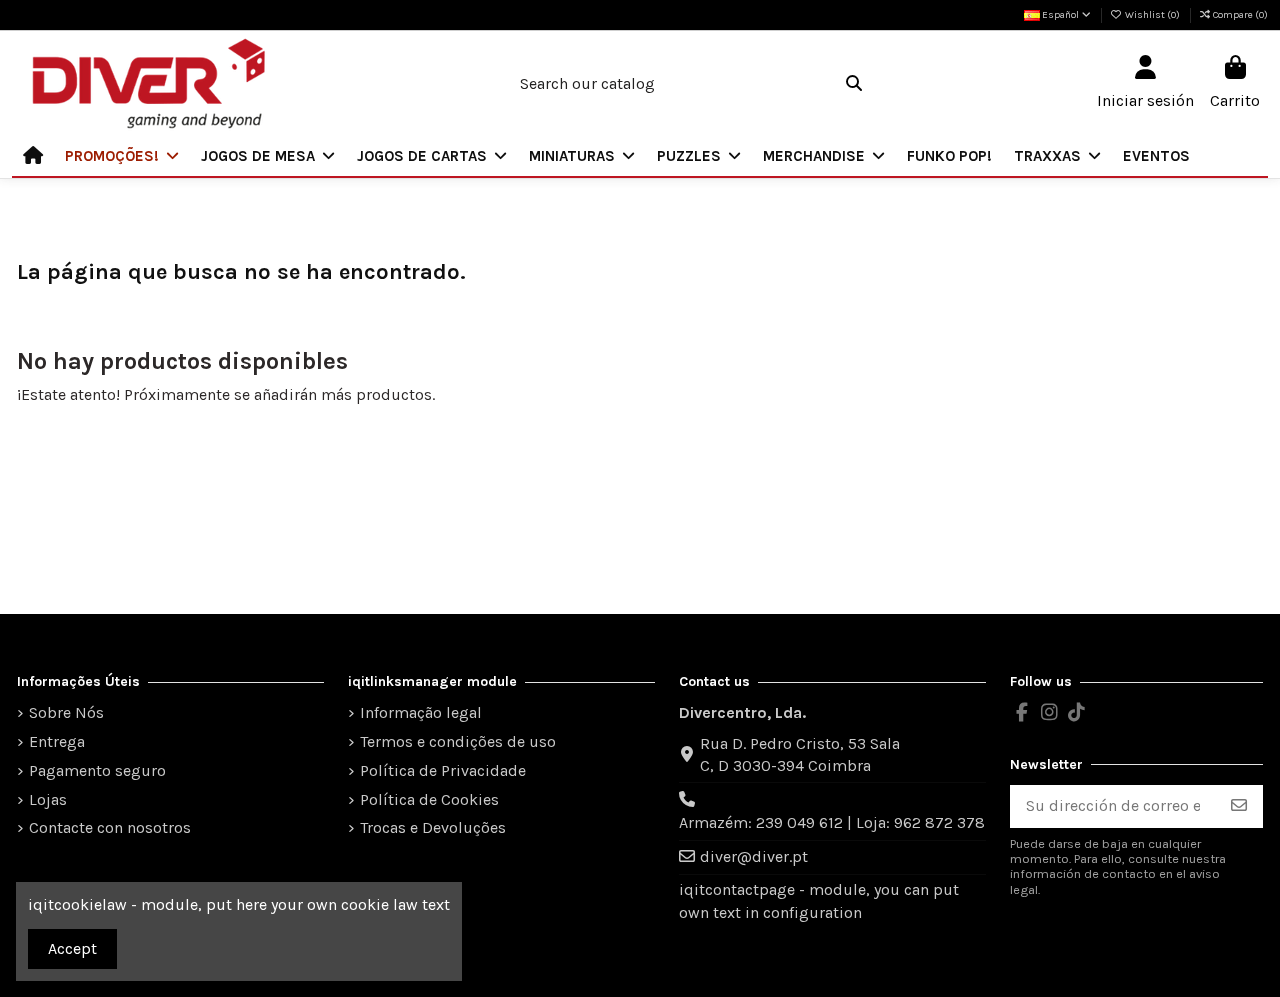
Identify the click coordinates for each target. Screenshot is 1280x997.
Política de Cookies (429, 799)
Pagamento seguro (97, 770)
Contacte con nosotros (110, 827)
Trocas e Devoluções (433, 827)
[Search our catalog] (854, 84)
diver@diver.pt (754, 856)
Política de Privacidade (443, 770)
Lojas (48, 799)
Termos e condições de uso (458, 741)
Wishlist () (1152, 15)
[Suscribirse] (1239, 806)
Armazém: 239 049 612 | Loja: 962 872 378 (832, 822)
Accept (72, 948)
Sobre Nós (66, 712)
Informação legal (421, 712)
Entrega (57, 741)
